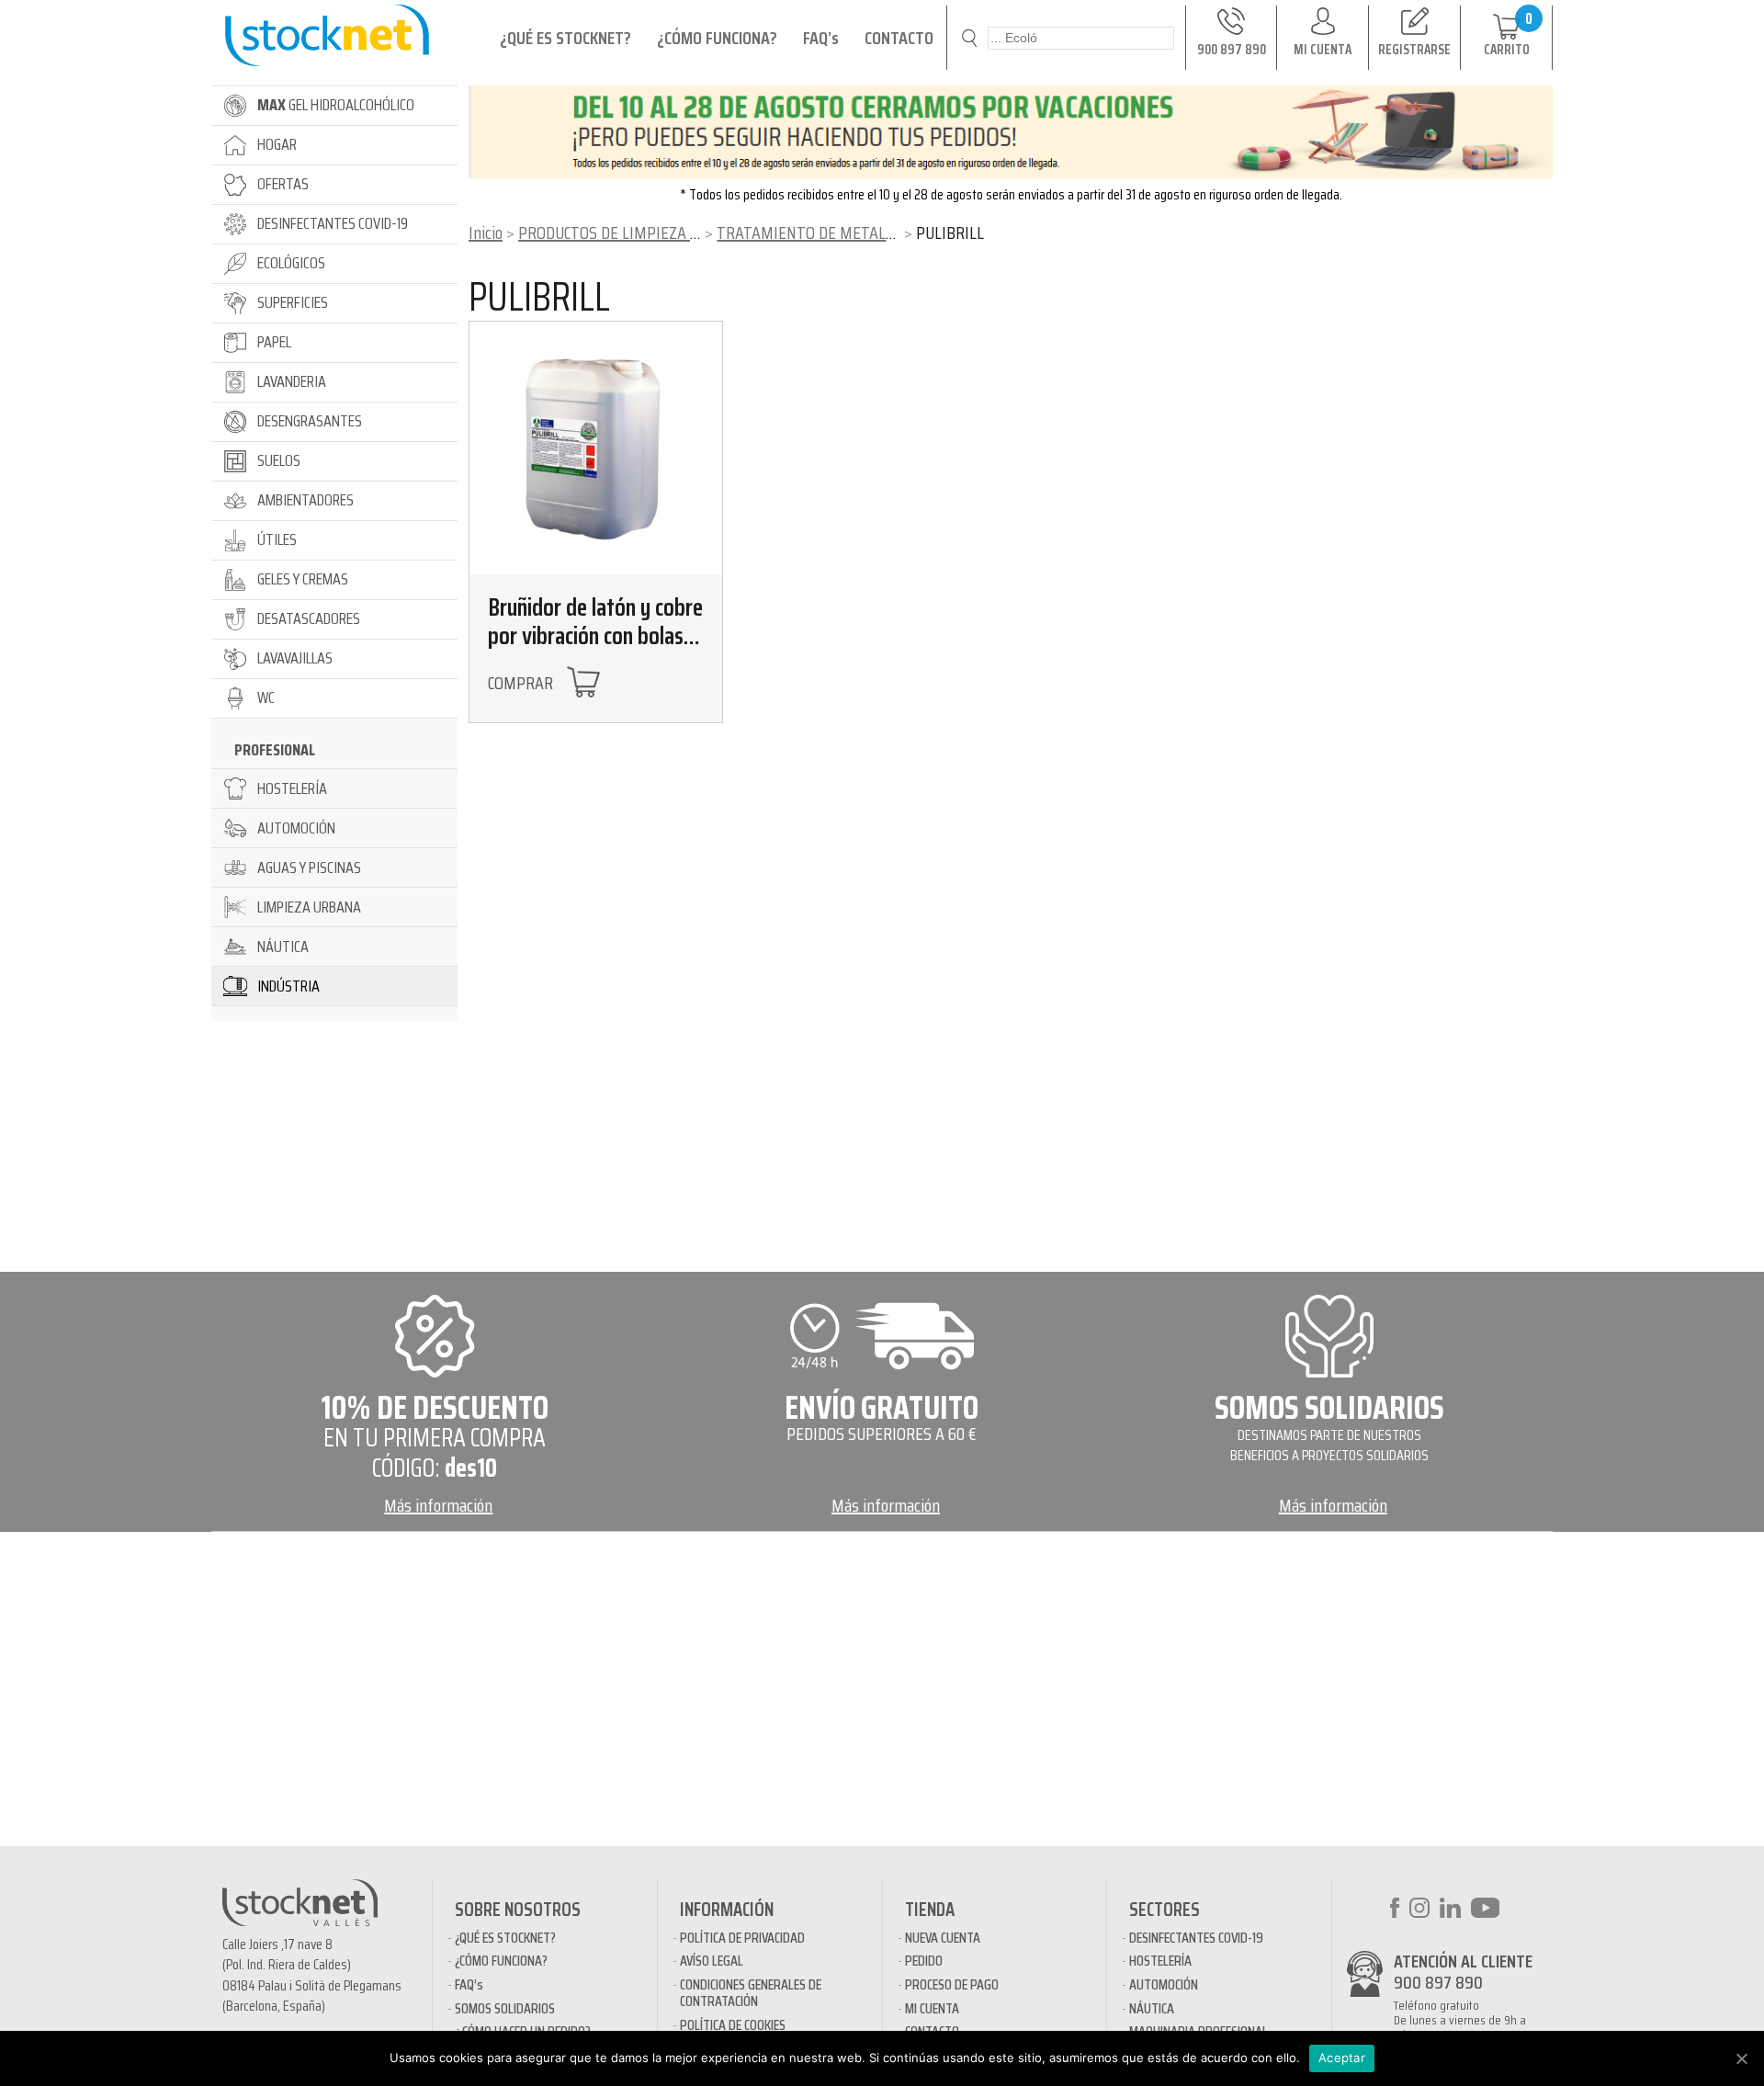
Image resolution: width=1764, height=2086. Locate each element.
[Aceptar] (1741, 2058)
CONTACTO (899, 38)
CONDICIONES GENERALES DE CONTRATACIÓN (751, 1993)
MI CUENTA (932, 2008)
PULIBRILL (539, 297)
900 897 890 (1438, 1982)
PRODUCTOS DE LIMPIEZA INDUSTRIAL (645, 232)
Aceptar (1342, 2058)
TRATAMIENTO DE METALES (809, 232)
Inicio (486, 232)
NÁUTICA (1152, 2008)
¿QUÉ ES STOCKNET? (565, 38)
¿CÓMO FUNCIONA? (717, 38)
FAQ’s (821, 38)
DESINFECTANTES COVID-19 (1196, 1938)
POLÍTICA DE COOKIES (733, 2025)
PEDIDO (924, 1961)
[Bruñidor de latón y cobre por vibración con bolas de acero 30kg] (596, 448)
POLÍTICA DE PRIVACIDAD (742, 1938)
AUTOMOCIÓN (1164, 1984)
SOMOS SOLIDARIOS (505, 2008)
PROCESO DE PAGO (952, 1984)
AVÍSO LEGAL (712, 1961)
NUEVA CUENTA (943, 1938)
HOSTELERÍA (1160, 1961)
